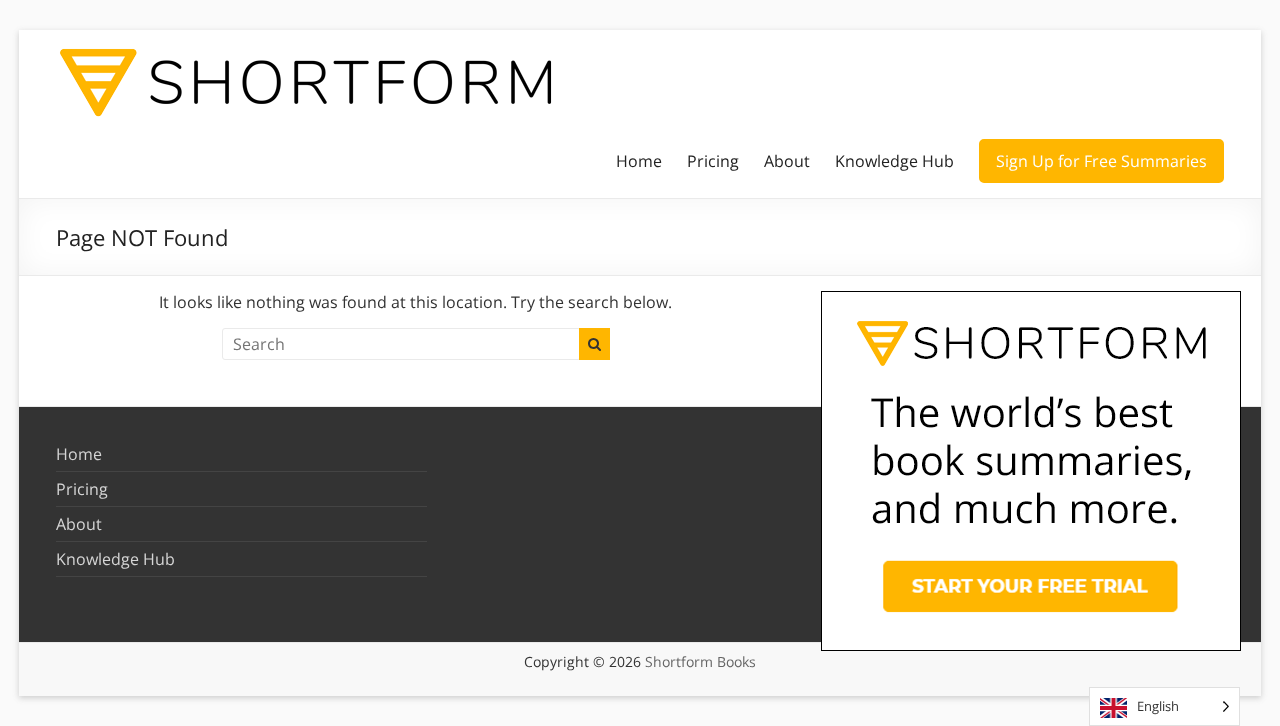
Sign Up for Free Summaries (1101, 161)
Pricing (713, 161)
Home (639, 161)
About (787, 161)
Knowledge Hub (894, 161)
